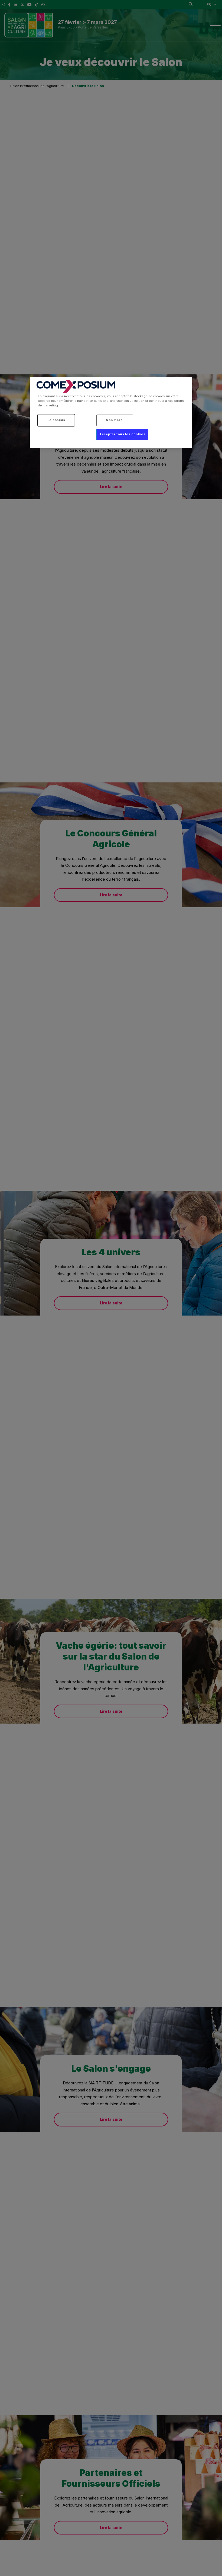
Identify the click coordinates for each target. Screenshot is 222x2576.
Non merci (115, 420)
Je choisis (56, 420)
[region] (111, 412)
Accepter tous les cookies (122, 434)
